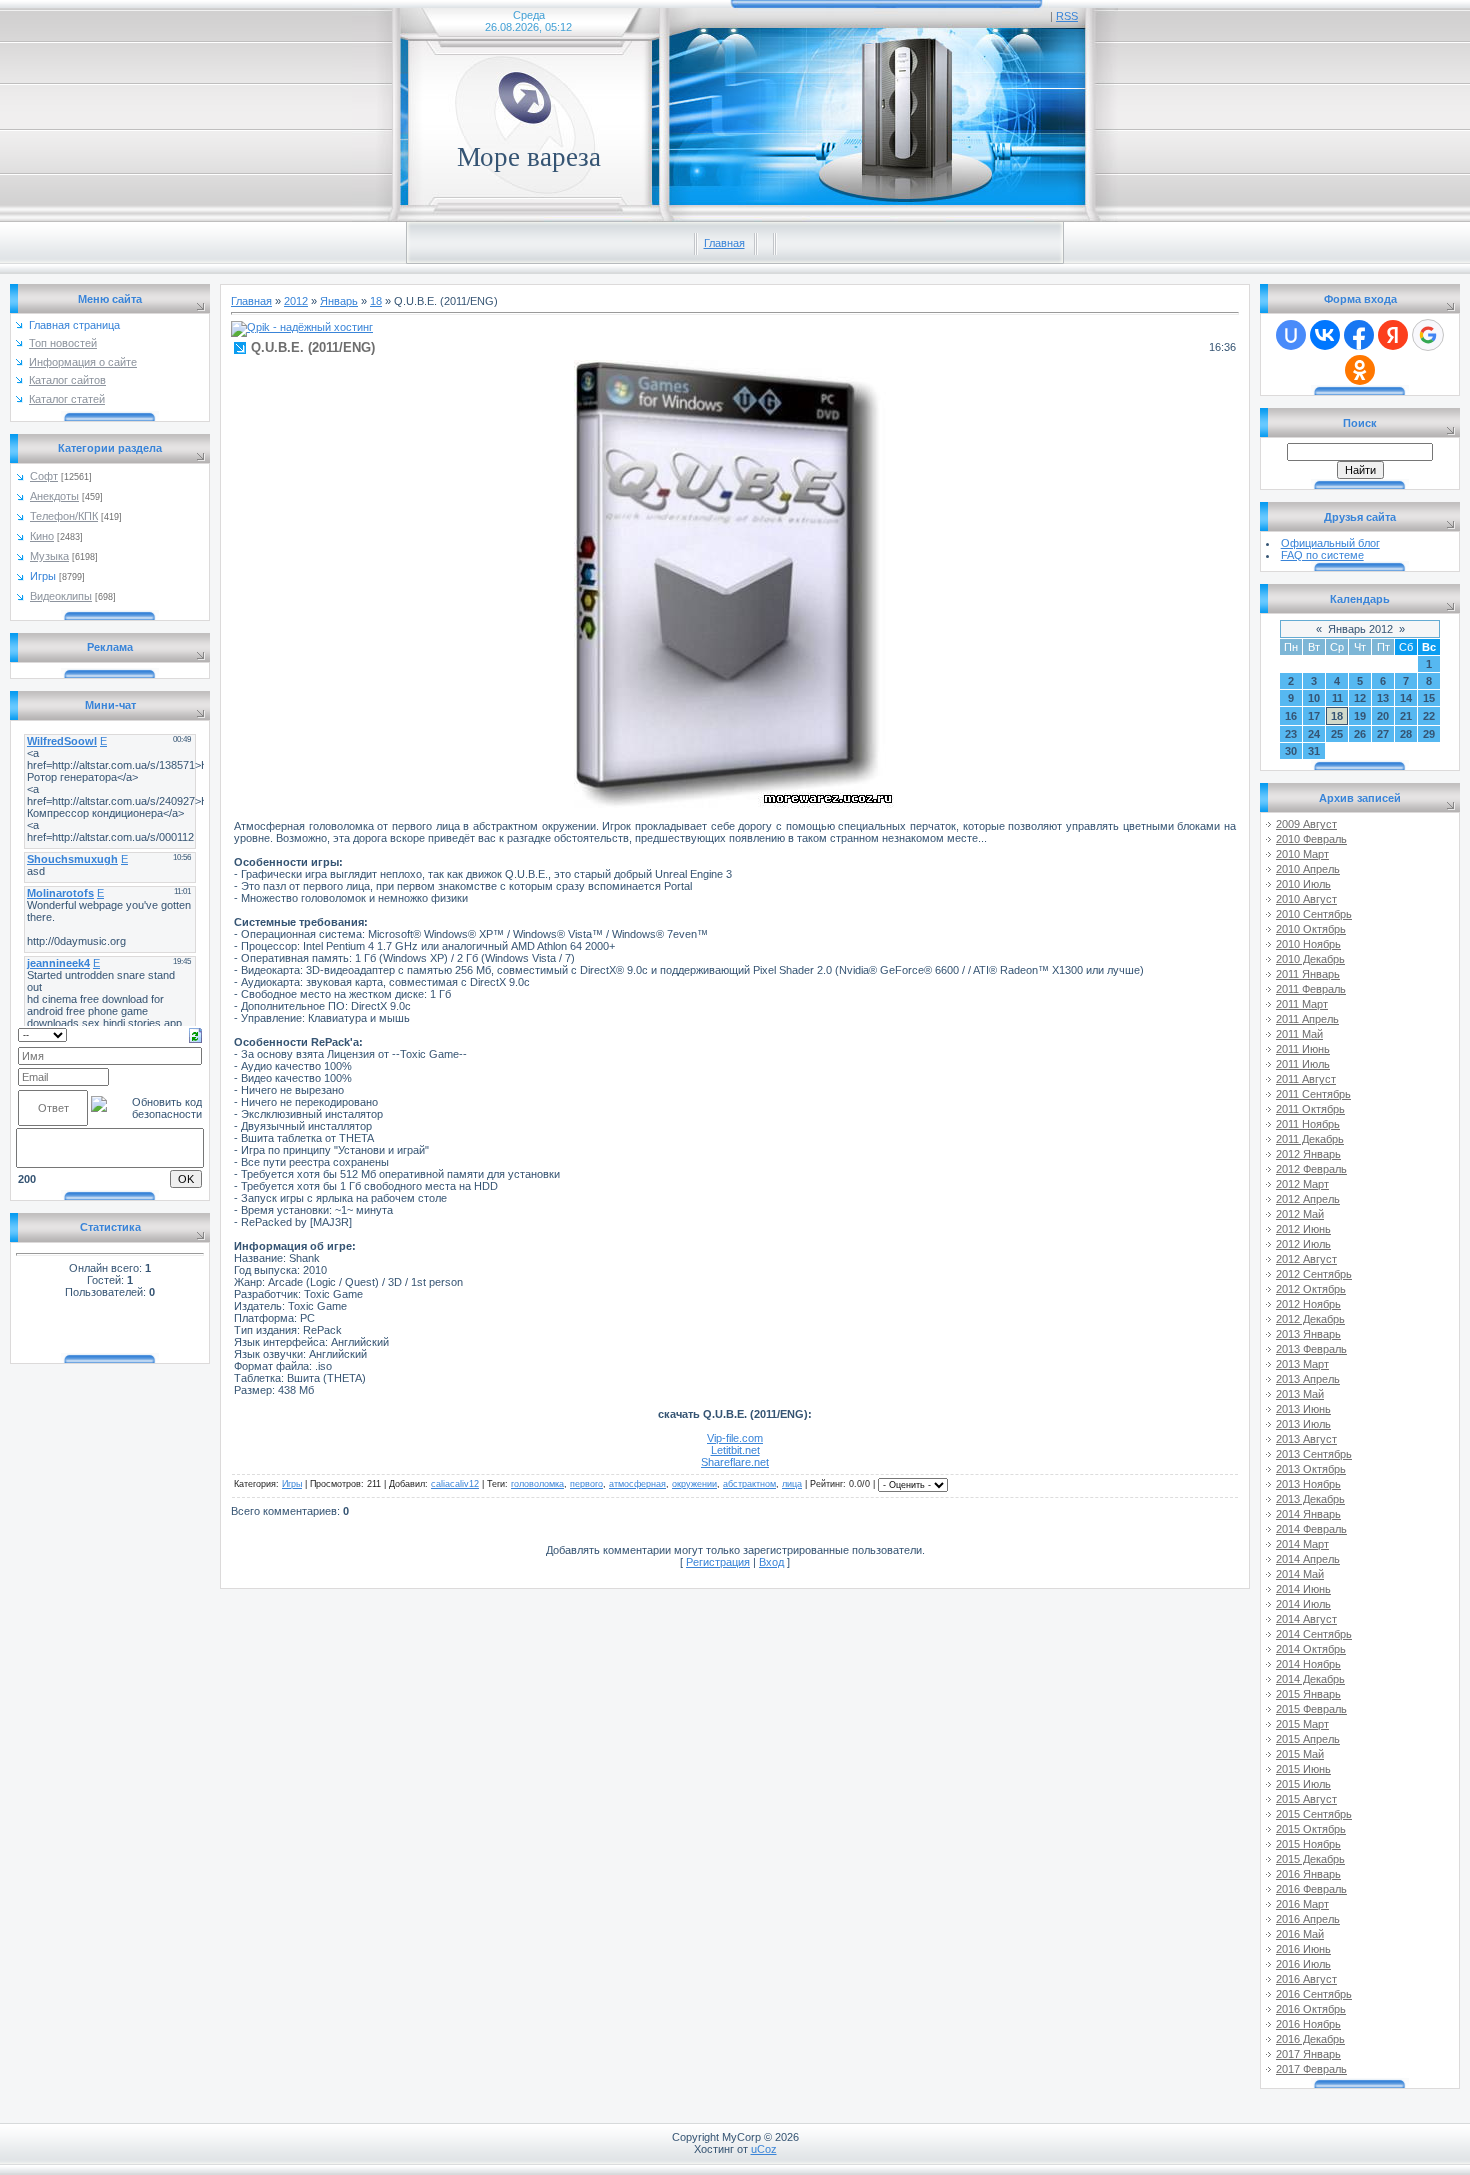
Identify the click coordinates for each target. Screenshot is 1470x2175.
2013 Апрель (1308, 1379)
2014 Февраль (1311, 1529)
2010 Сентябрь (1314, 914)
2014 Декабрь (1310, 1679)
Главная (724, 243)
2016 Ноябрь (1308, 2024)
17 (1314, 716)
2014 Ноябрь (1308, 1664)
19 (1360, 716)
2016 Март (1302, 1904)
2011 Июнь (1303, 1049)
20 (1383, 716)
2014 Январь (1308, 1514)
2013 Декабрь (1310, 1499)
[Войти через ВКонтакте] (1325, 335)
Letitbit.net (735, 1450)
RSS (1067, 16)
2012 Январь (1308, 1154)
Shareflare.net (735, 1462)
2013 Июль (1303, 1424)
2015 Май (1300, 1754)
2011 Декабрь (1310, 1139)
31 (1314, 751)
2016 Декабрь (1310, 2039)
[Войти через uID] (1291, 335)
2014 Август (1306, 1619)
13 (1383, 698)
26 (1360, 734)
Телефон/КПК (64, 516)
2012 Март (1302, 1184)
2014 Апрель (1308, 1559)
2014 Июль (1303, 1604)
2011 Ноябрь (1308, 1124)
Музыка (49, 556)
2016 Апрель (1308, 1919)
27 (1383, 734)
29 (1429, 734)
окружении (694, 1484)
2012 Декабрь (1310, 1319)
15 (1429, 698)
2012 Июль (1303, 1244)
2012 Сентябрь (1314, 1274)
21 (1406, 716)
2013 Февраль (1311, 1349)
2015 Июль (1303, 1784)
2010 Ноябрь (1308, 944)
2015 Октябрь (1311, 1829)
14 (1406, 698)
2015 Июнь (1303, 1769)
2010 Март (1302, 854)
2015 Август (1306, 1799)
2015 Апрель (1308, 1739)
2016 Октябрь (1311, 2009)
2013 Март (1302, 1364)
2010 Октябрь (1311, 929)
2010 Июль (1303, 884)
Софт (44, 476)
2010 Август (1306, 899)
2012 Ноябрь (1308, 1304)
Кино (42, 536)
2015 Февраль (1311, 1709)
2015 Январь (1308, 1694)
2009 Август (1306, 824)
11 (1337, 698)
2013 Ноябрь (1308, 1484)
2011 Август (1306, 1079)
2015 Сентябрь (1314, 1814)
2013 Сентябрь (1314, 1454)
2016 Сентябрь (1314, 1994)
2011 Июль (1303, 1064)
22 (1429, 716)
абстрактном (749, 1484)
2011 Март (1302, 1004)
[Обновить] (195, 1034)
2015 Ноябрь (1308, 1844)
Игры (43, 576)
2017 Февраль (1311, 2069)
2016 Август (1306, 1979)
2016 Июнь (1303, 1949)
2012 (296, 301)
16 (1291, 716)
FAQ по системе (1322, 555)
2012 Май (1300, 1214)
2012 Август (1306, 1259)
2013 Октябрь (1311, 1469)
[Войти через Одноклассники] (1360, 370)
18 (376, 301)
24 (1314, 734)
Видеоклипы (61, 596)
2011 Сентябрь (1313, 1094)
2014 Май (1300, 1574)
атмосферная (637, 1484)
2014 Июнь (1303, 1589)
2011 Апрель (1307, 1019)
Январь (339, 301)
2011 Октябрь (1310, 1109)
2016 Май (1300, 1934)
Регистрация (718, 1562)
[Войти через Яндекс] (1393, 335)
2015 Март (1302, 1724)
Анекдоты (54, 496)
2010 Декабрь (1310, 959)
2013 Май (1300, 1394)
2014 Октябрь (1311, 1649)
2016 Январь (1308, 1874)
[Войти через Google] (1428, 335)
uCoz (764, 2149)
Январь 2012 (1360, 629)
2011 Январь (1308, 974)
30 (1291, 751)
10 (1314, 698)
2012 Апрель (1308, 1199)
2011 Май (1299, 1034)
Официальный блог (1330, 543)
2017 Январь (1308, 2054)
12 (1360, 698)
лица (792, 1484)
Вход (771, 1562)
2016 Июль (1303, 1964)
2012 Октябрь (1311, 1289)
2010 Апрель (1308, 869)
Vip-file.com (735, 1438)
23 (1291, 734)
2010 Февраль (1311, 839)
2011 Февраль (1311, 989)
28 (1406, 734)
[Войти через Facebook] (1359, 335)
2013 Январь (1308, 1334)
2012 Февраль (1311, 1169)
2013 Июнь (1303, 1409)
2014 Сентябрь (1314, 1634)
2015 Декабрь (1310, 1859)
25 (1337, 734)
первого (586, 1484)
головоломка (537, 1484)
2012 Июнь (1303, 1229)
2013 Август (1306, 1439)
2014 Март (1302, 1544)
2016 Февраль (1311, 1889)
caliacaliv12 (455, 1484)
